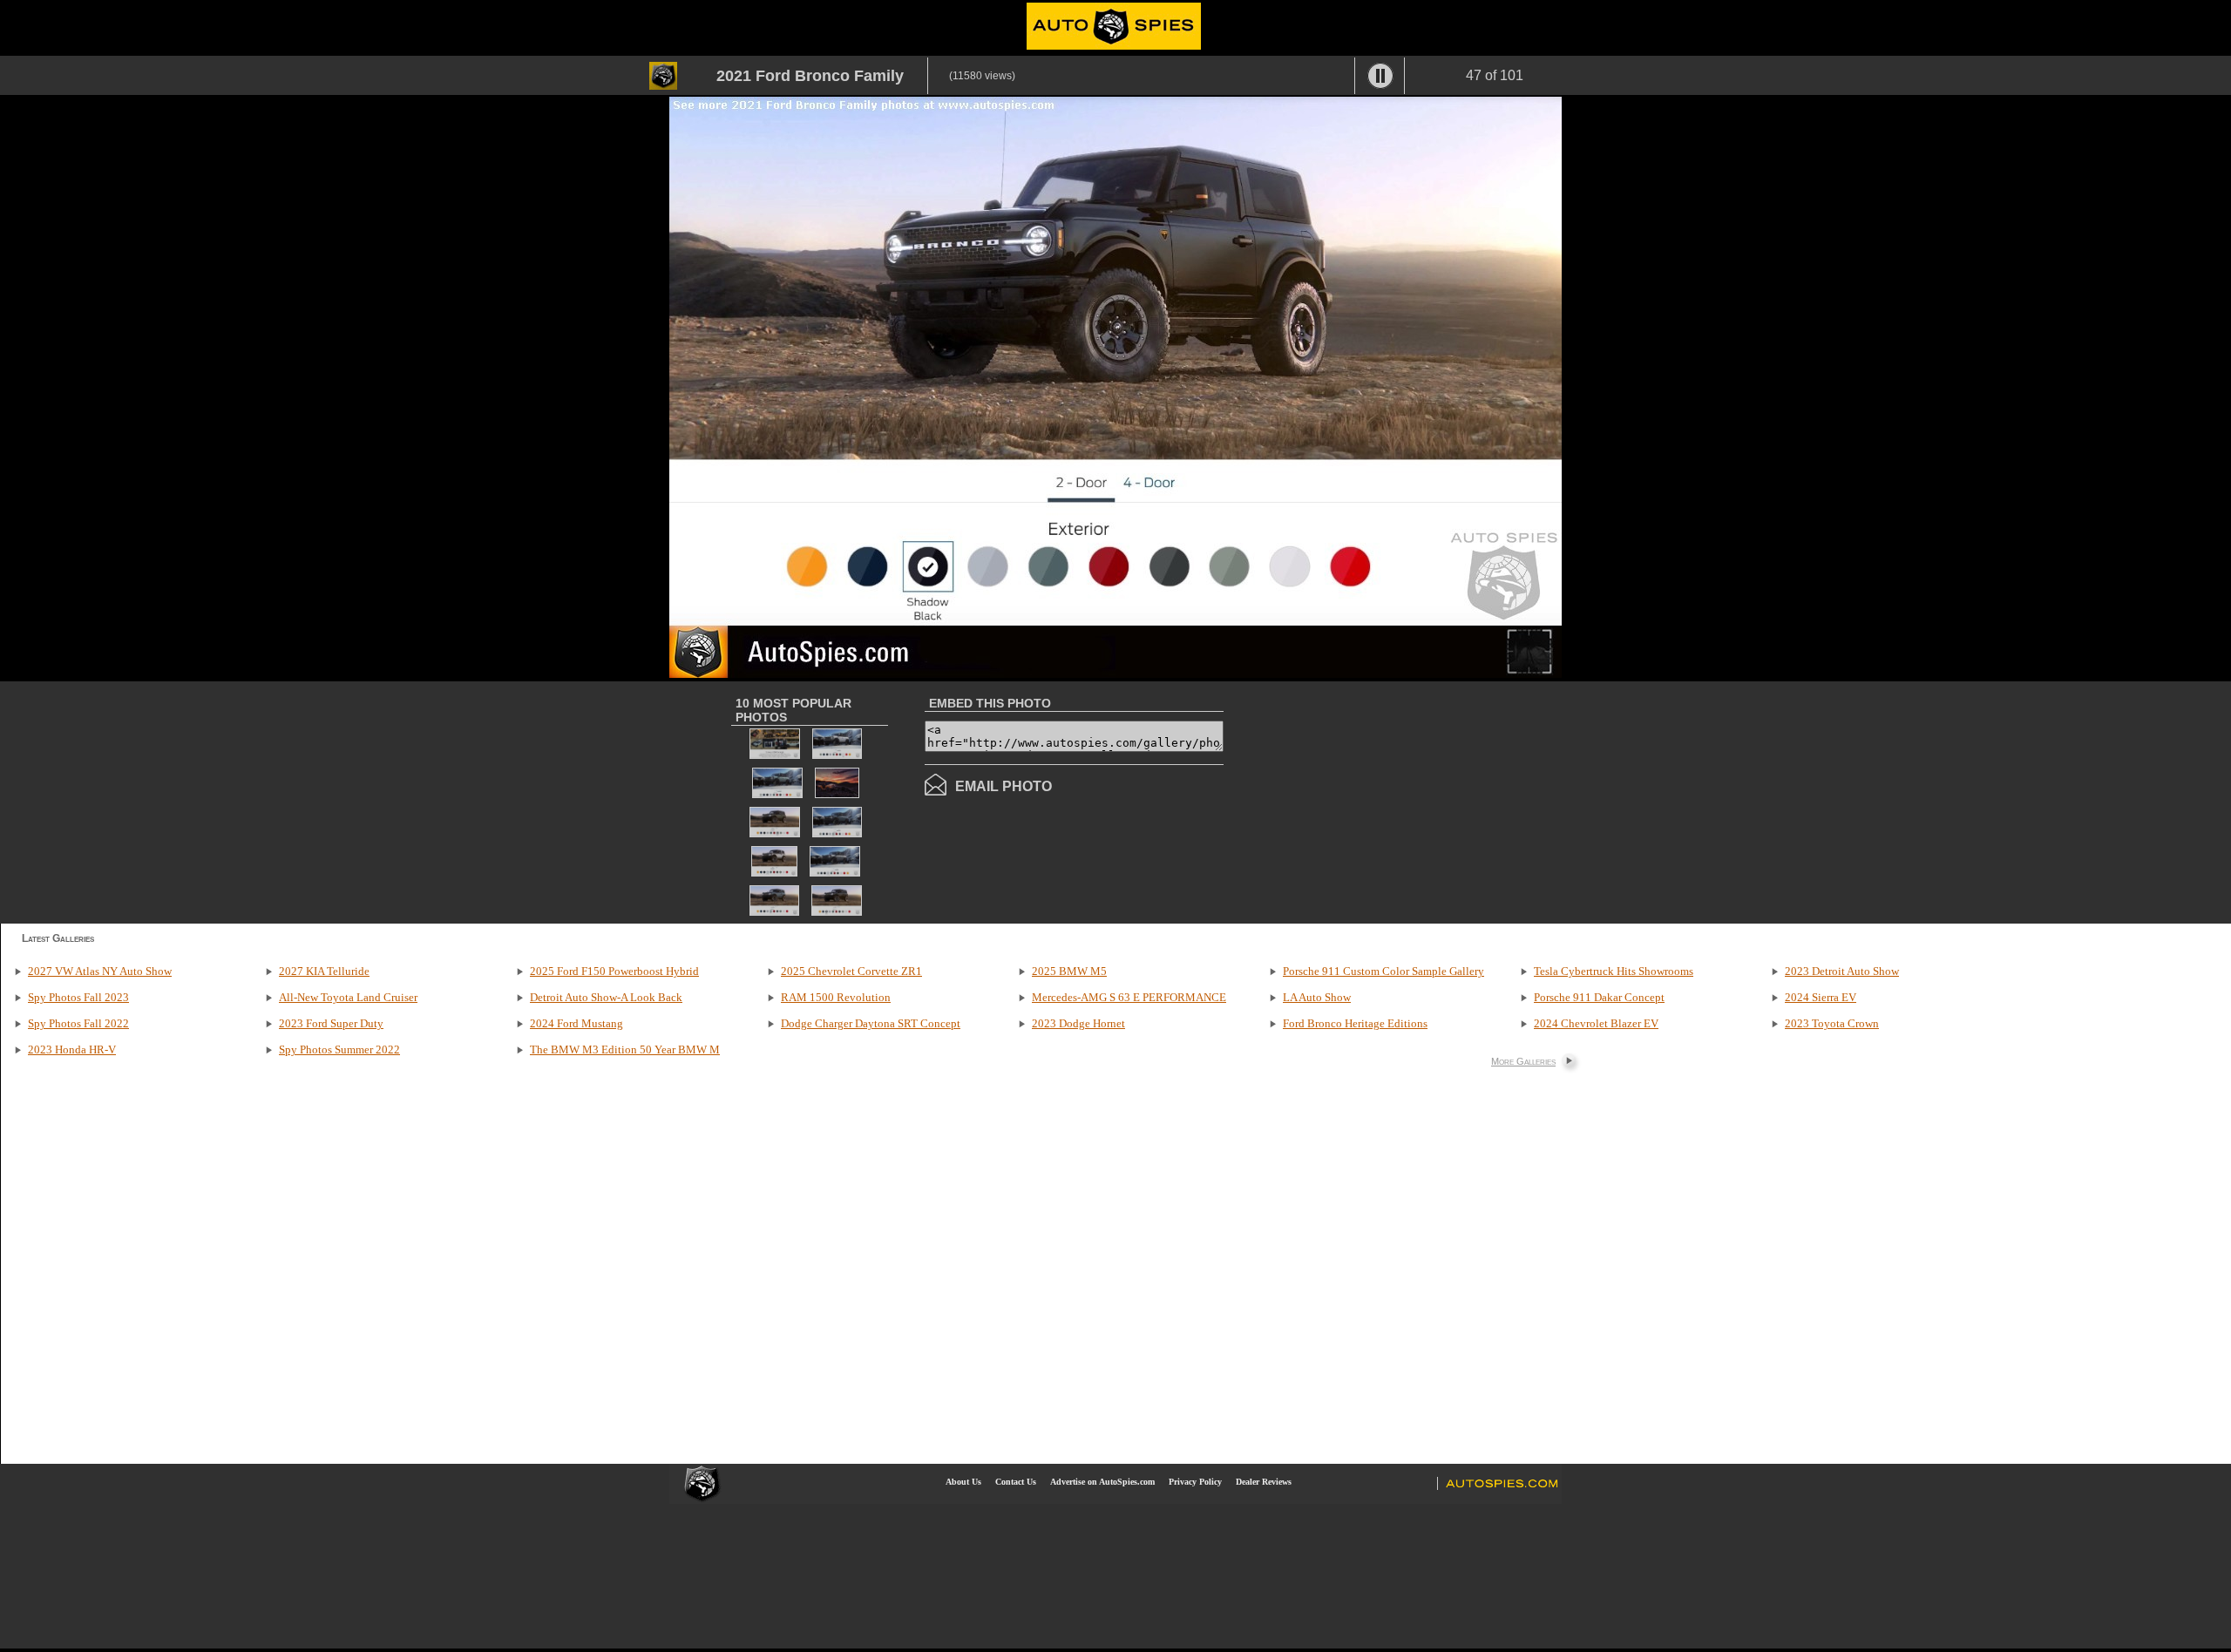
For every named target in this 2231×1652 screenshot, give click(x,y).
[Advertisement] (1370, 801)
